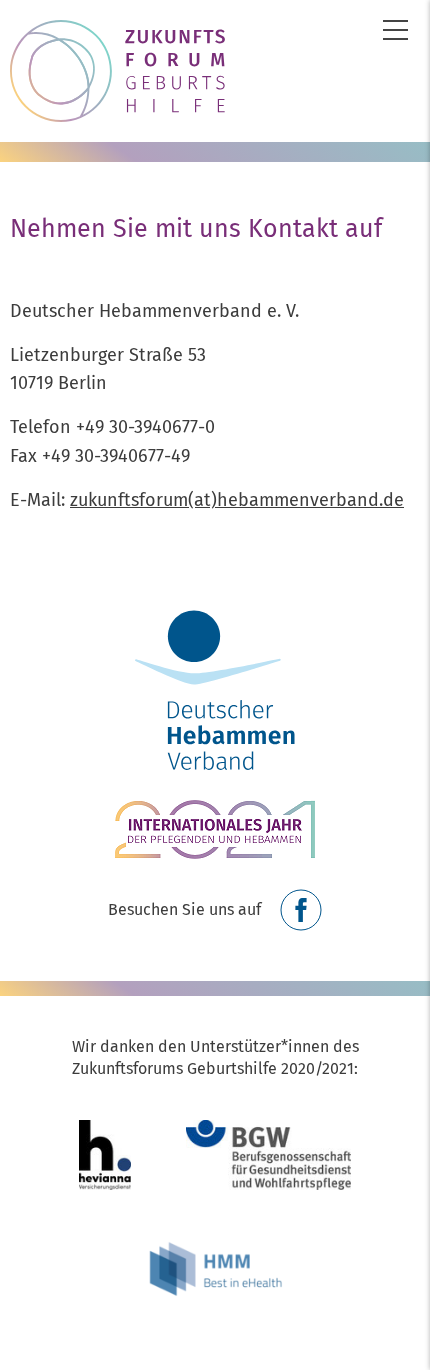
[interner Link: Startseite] (215, 71)
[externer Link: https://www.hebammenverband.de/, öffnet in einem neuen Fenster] (215, 688)
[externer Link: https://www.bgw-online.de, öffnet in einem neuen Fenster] (268, 1165)
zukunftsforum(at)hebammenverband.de (237, 500)
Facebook (301, 910)
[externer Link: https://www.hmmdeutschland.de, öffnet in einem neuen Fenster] (215, 1275)
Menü (395, 30)
